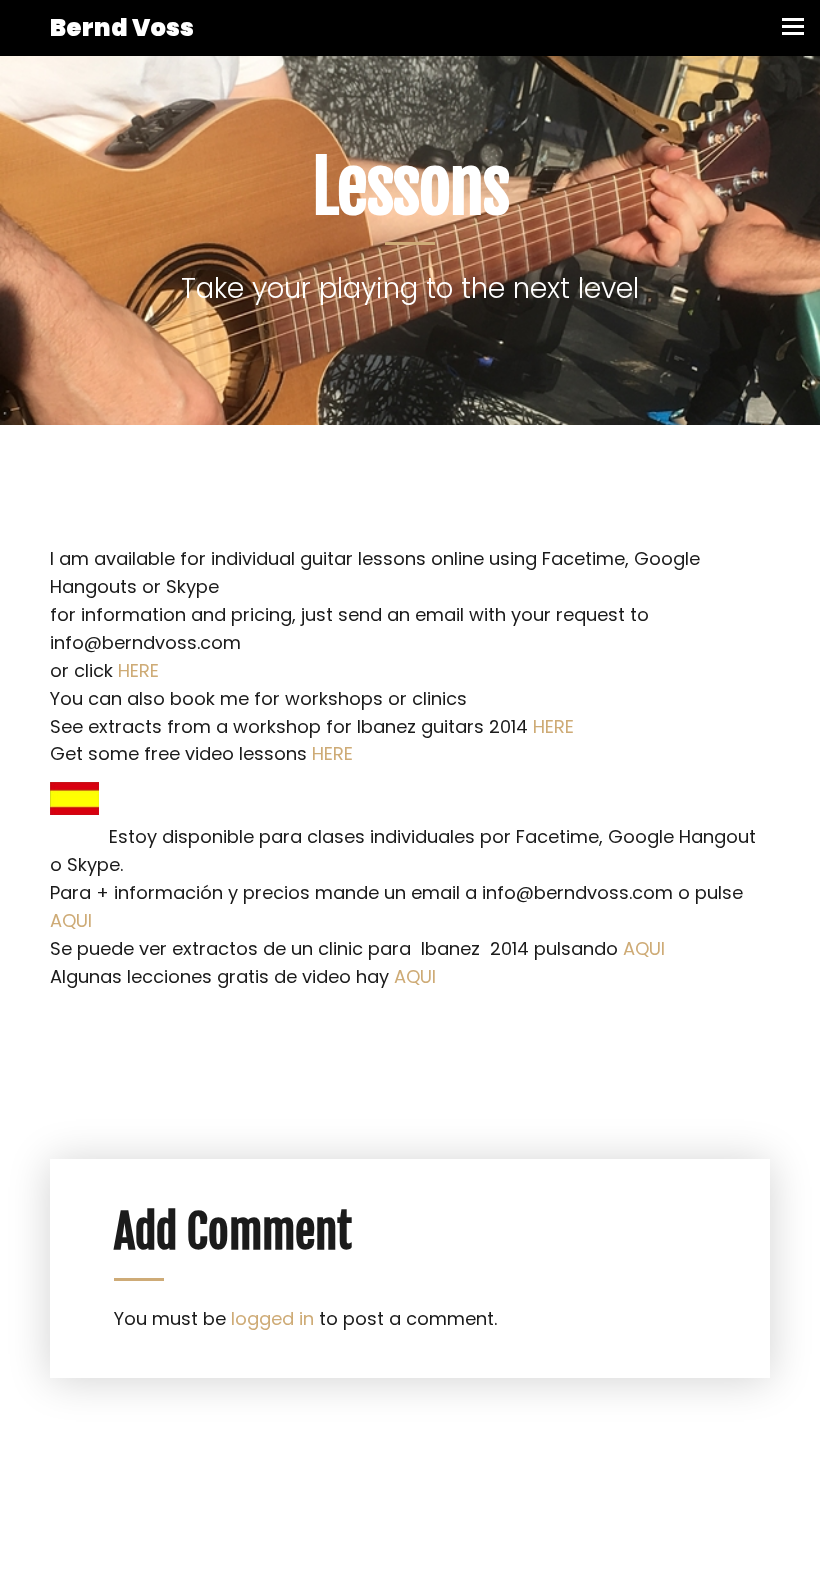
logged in (272, 1318)
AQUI (71, 920)
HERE (138, 670)
